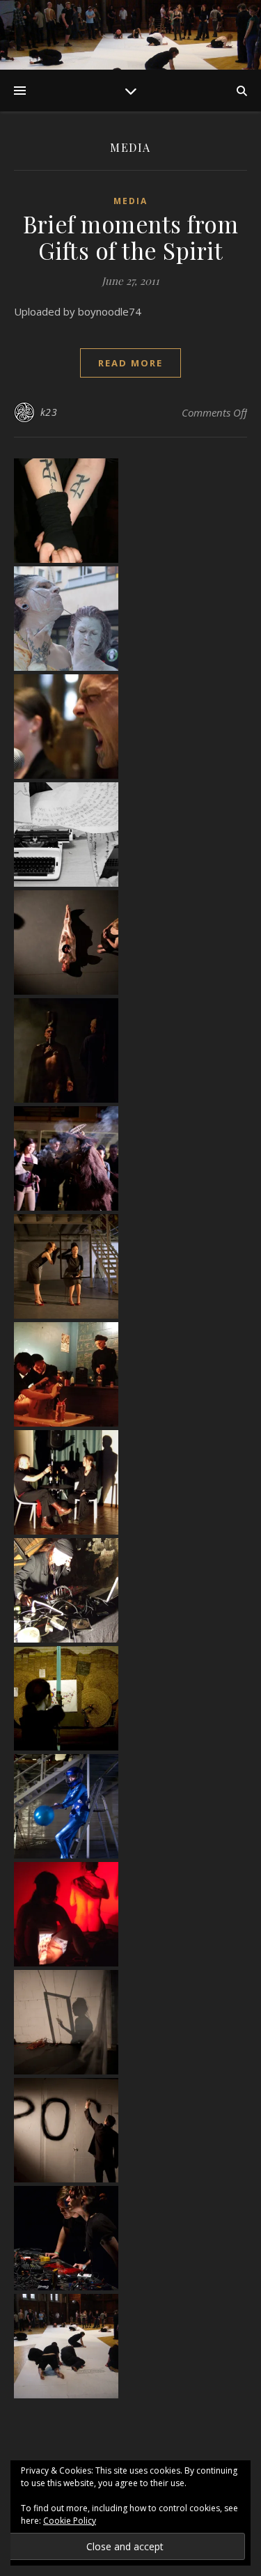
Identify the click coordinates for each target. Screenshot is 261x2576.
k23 (49, 412)
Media (130, 201)
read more (130, 363)
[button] (130, 511)
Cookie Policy (70, 2521)
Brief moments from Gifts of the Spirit (130, 237)
